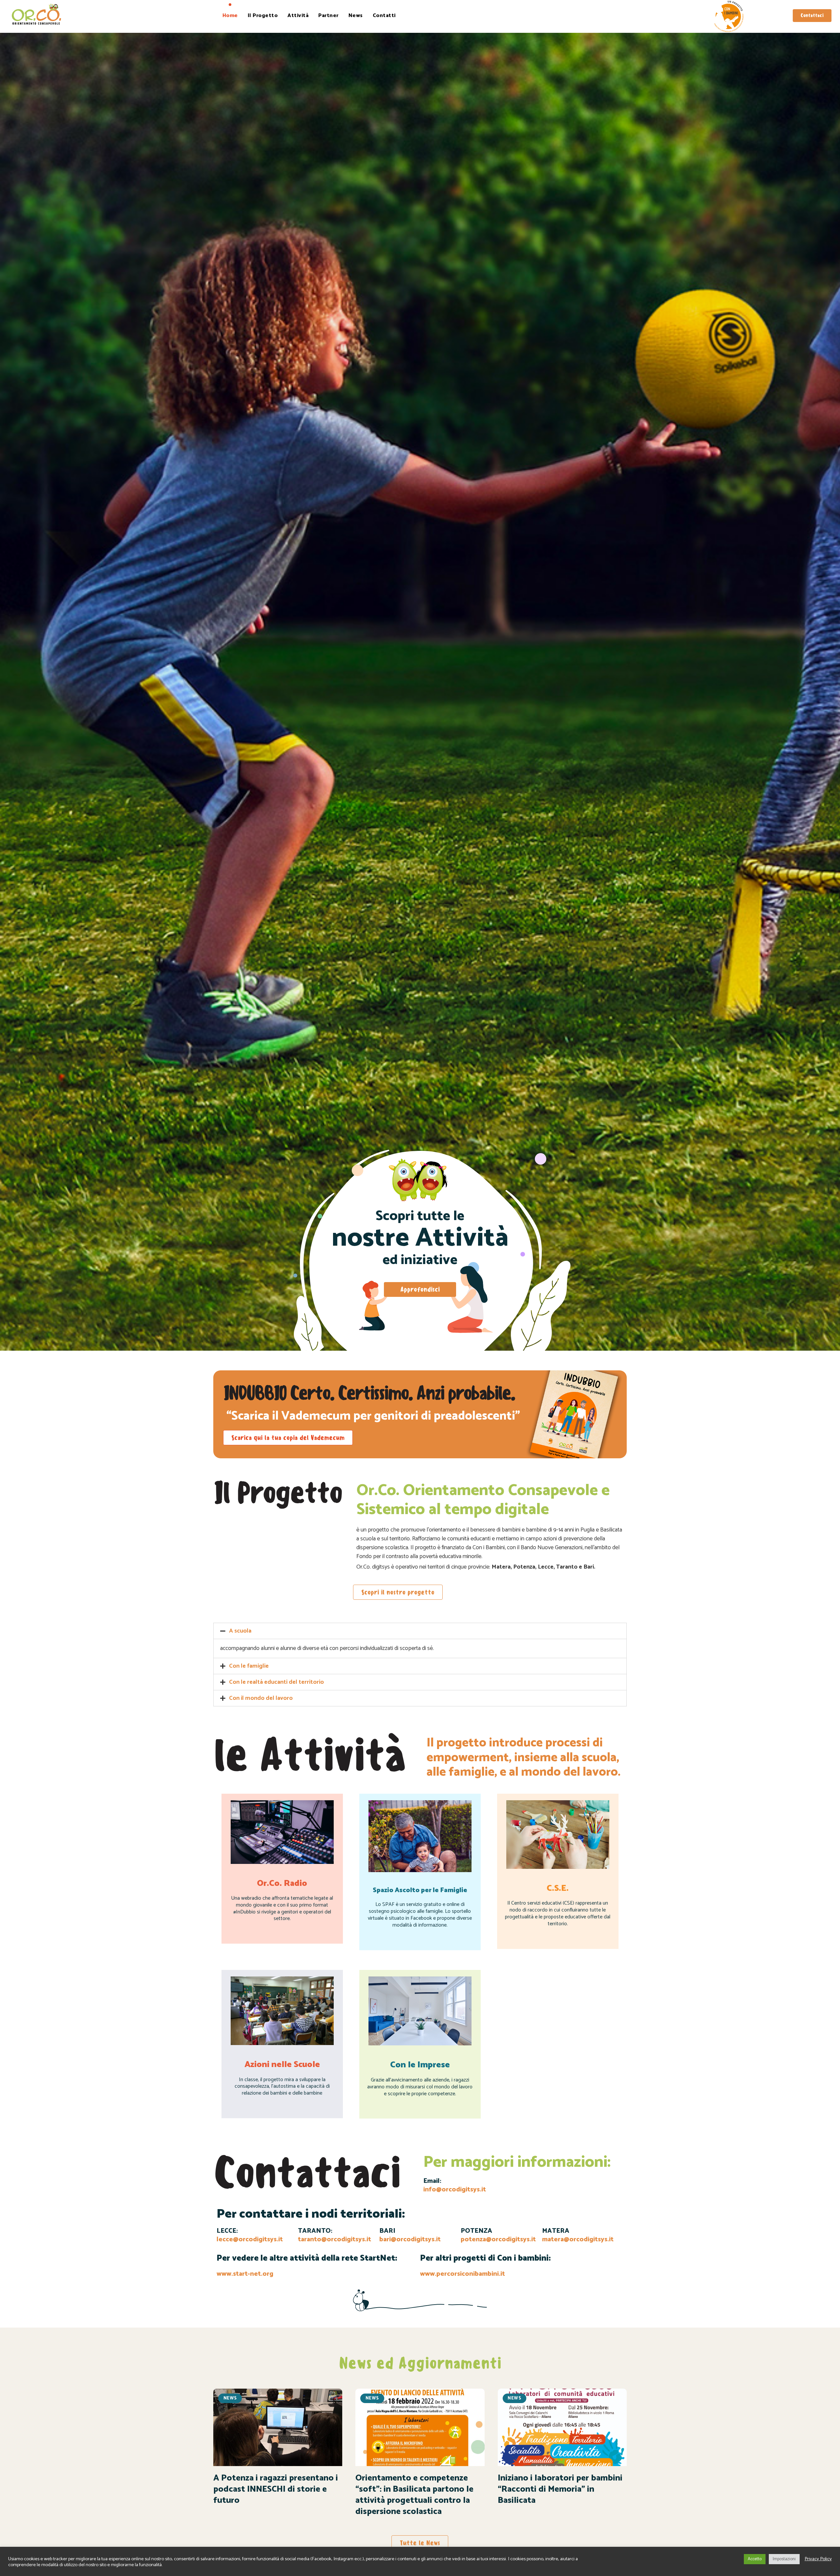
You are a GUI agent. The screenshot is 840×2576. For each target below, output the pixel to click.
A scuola (240, 1631)
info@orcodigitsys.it (455, 2190)
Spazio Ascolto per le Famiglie (420, 1890)
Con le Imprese (420, 2065)
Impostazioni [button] (784, 2559)
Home (230, 16)
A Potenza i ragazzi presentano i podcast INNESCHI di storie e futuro (276, 2489)
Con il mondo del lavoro (261, 1698)
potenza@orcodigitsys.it (498, 2239)
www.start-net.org (245, 2274)
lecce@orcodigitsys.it (250, 2239)
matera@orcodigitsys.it (578, 2239)
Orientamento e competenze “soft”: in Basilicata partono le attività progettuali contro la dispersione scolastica (414, 2495)
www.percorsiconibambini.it (462, 2274)
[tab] (420, 1631)
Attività (298, 16)
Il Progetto (263, 16)
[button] (812, 16)
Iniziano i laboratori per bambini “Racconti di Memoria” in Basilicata (560, 2489)
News (356, 16)
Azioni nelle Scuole (282, 2065)
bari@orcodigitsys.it (410, 2239)
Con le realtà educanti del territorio (276, 1682)
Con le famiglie (249, 1666)
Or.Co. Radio (282, 1883)
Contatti (384, 16)
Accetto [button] (755, 2559)
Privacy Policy (818, 2559)
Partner (328, 16)
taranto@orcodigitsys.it (335, 2239)
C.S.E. (558, 1888)
